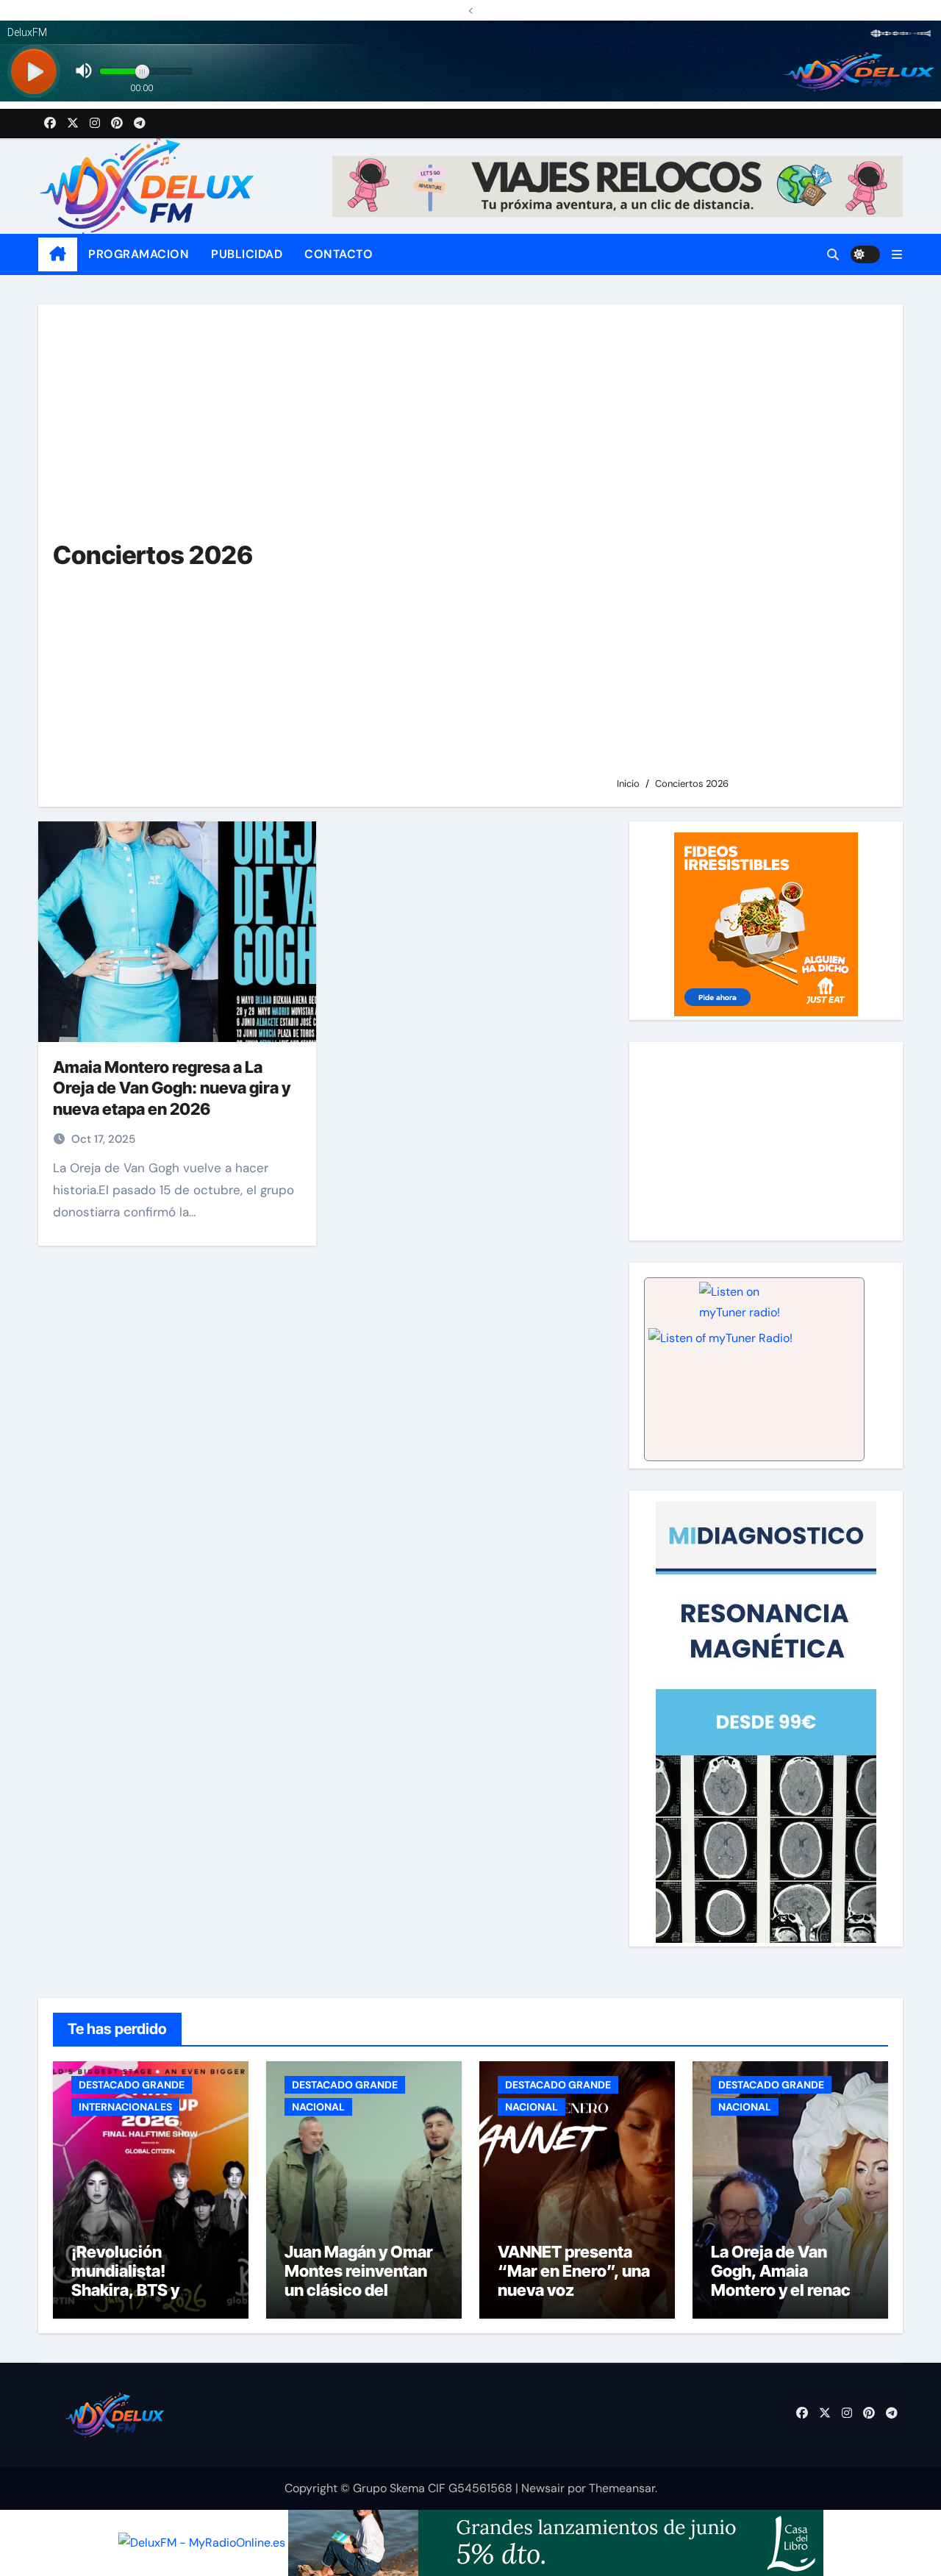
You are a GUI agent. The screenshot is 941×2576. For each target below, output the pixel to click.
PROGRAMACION (139, 254)
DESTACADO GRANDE (132, 2085)
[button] (897, 255)
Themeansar (622, 2488)
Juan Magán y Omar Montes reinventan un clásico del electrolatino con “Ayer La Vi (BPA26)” (364, 2291)
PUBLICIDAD (247, 254)
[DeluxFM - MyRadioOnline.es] (202, 2542)
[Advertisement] (748, 547)
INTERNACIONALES (125, 2107)
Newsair (543, 2488)
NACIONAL (318, 2107)
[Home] (58, 254)
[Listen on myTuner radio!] (754, 1369)
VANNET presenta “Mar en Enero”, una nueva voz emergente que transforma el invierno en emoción (575, 2300)
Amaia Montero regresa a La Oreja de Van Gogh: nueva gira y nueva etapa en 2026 (172, 1088)
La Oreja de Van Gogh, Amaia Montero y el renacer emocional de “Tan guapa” (789, 2291)
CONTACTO (339, 254)
